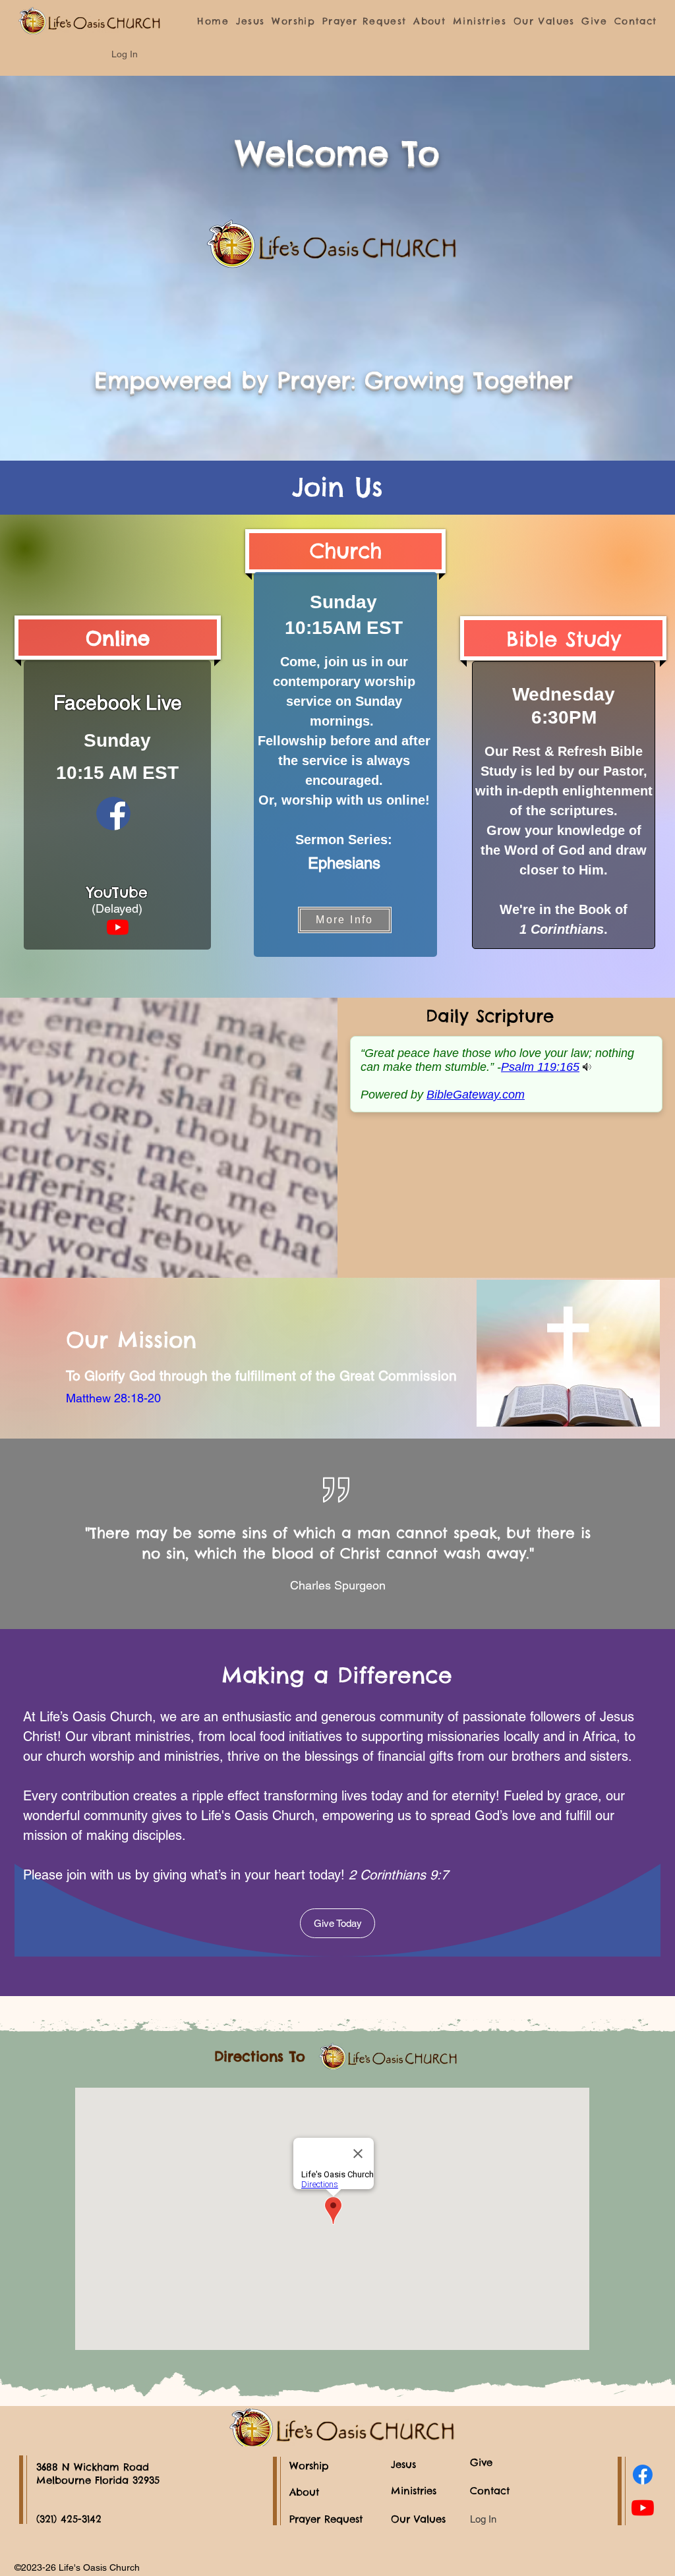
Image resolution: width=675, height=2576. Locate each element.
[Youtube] (118, 927)
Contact (490, 2491)
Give (481, 2462)
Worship (309, 2466)
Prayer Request (326, 2519)
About (304, 2492)
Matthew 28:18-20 (113, 1398)
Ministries (414, 2491)
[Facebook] (643, 2475)
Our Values (418, 2519)
